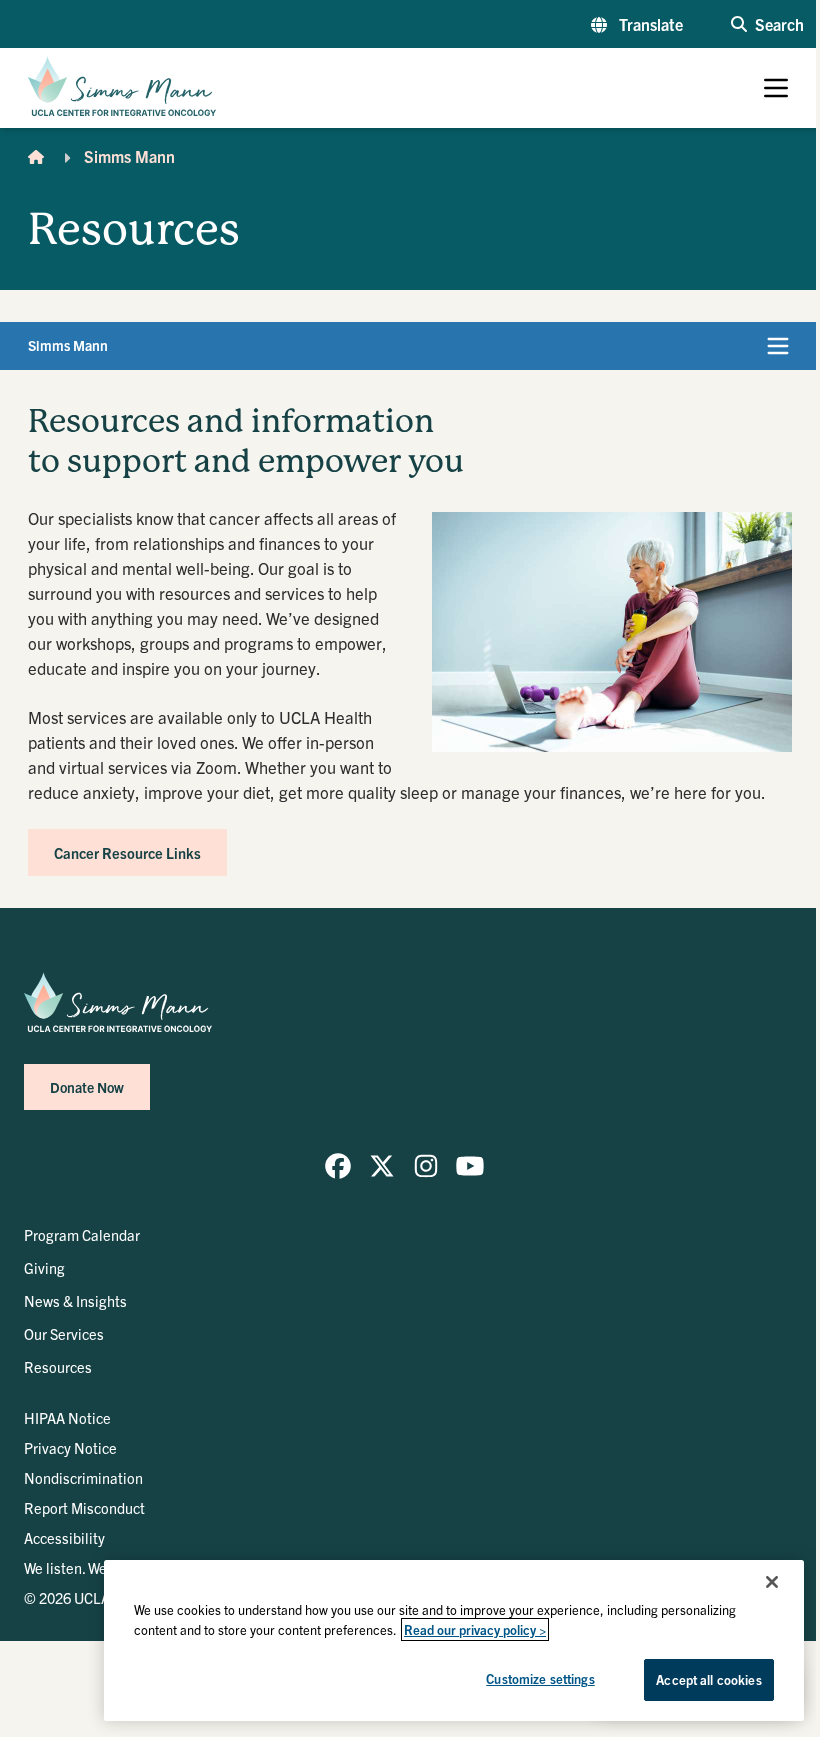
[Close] (772, 1582)
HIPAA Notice (67, 1417)
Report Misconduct (84, 1507)
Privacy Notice (70, 1447)
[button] (637, 24)
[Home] (36, 156)
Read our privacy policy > (475, 1629)
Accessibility (64, 1537)
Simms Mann (129, 156)
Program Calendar (82, 1234)
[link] (338, 1166)
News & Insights (75, 1300)
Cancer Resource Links (127, 852)
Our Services (64, 1333)
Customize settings (540, 1678)
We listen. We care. (83, 1567)
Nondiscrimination (83, 1477)
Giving (44, 1267)
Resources (58, 1366)
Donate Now (87, 1087)
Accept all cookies (708, 1679)
